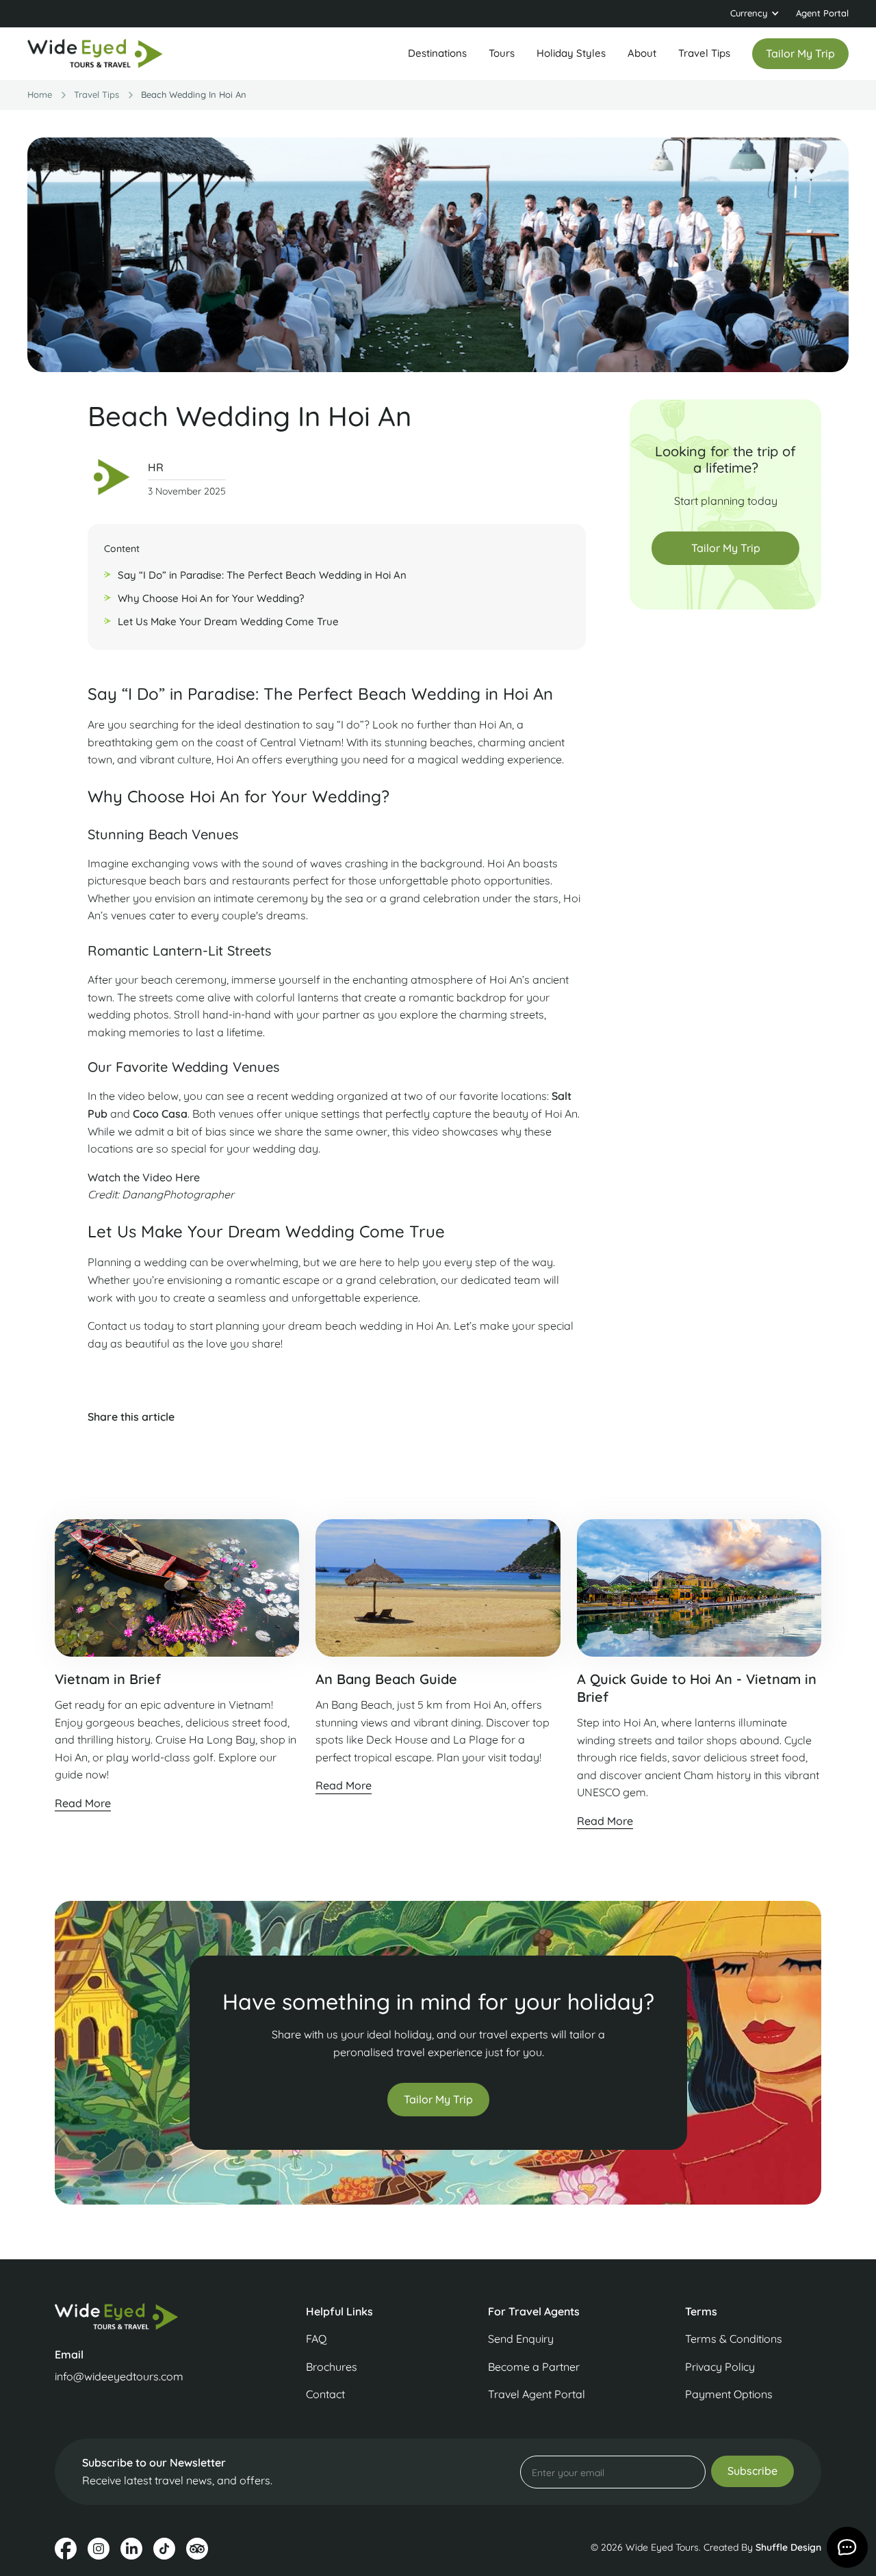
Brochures (332, 2367)
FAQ (316, 2339)
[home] (96, 54)
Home (40, 94)
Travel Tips (704, 53)
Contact (325, 2394)
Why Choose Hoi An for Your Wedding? (211, 598)
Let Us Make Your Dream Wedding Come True (228, 621)
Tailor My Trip (726, 548)
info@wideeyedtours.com (119, 2376)
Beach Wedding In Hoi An (194, 94)
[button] (755, 14)
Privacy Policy (720, 2367)
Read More (83, 1803)
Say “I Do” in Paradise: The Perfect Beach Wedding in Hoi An (262, 575)
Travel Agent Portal (537, 2394)
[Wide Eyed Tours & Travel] (142, 2316)
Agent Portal (822, 13)
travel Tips (96, 94)
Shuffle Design (788, 2547)
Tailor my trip (800, 53)
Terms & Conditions (734, 2339)
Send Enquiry (521, 2339)
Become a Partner (534, 2367)
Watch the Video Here (144, 1177)
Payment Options (729, 2394)
